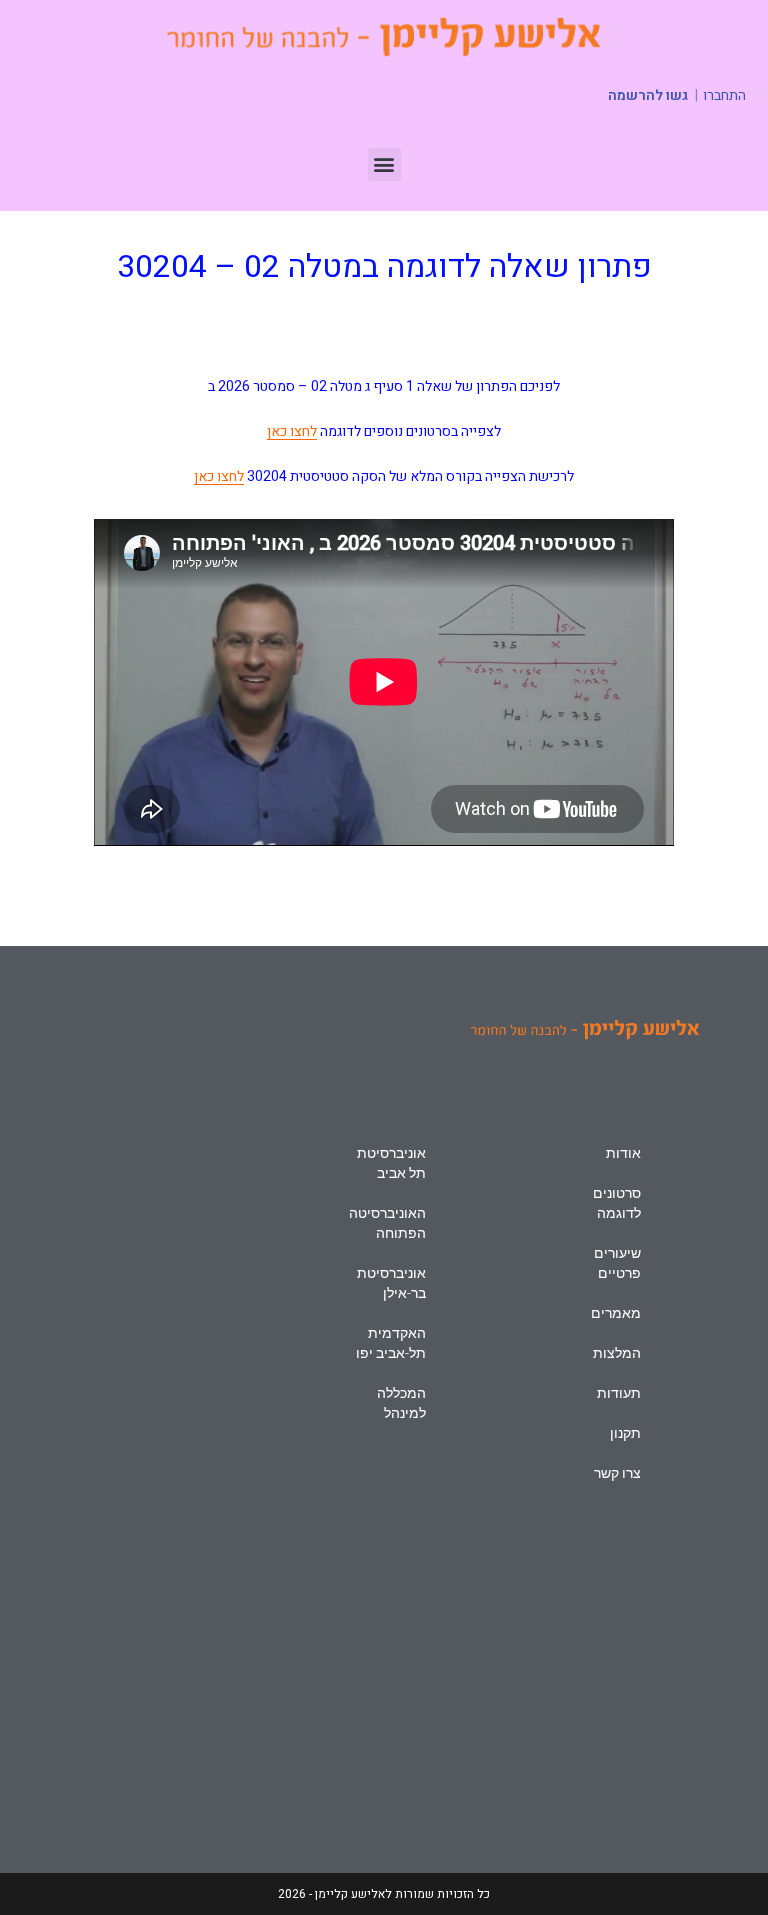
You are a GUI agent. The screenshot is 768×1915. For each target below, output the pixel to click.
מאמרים (616, 1313)
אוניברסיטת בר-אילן (391, 1283)
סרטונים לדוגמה (617, 1203)
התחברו (724, 96)
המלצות (617, 1353)
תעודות (619, 1393)
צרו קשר (617, 1473)
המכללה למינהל (401, 1403)
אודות (623, 1153)
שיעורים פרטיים (617, 1263)
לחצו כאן (292, 431)
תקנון (625, 1433)
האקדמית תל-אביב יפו (391, 1343)
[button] (384, 164)
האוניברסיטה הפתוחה (387, 1223)
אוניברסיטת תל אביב (391, 1163)
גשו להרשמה (648, 95)
